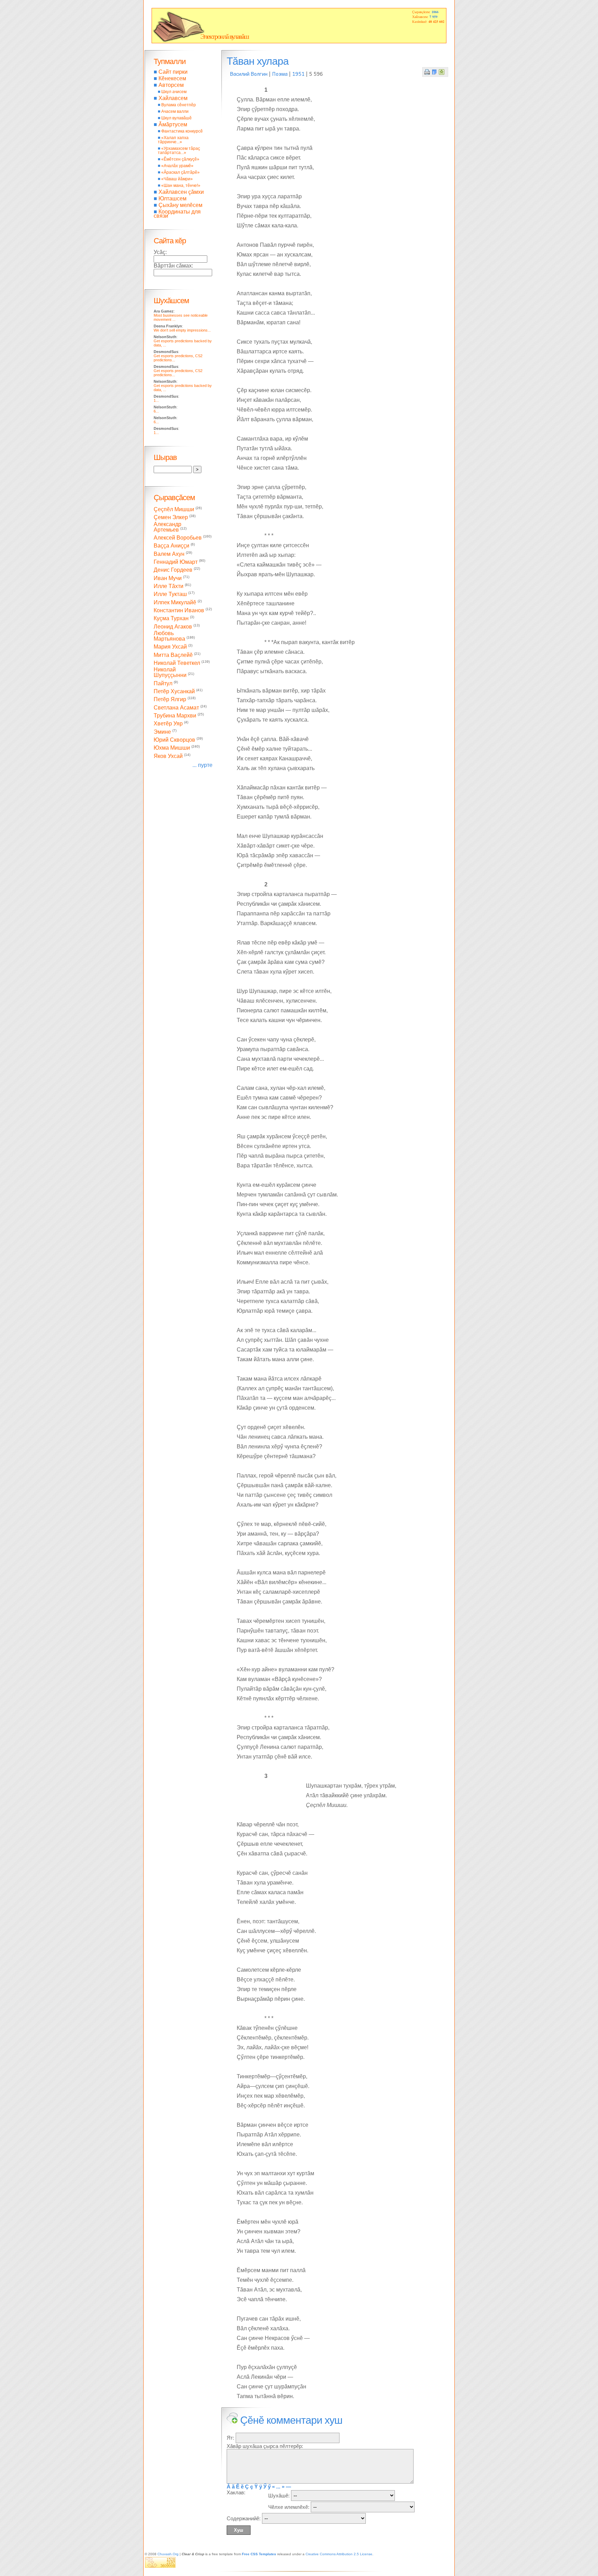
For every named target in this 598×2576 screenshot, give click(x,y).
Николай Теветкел (177, 663)
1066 (435, 12)
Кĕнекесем (172, 78)
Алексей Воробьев (178, 538)
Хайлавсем (173, 98)
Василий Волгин (249, 74)
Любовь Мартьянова (169, 636)
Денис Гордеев (173, 570)
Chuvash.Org (168, 2554)
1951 (298, 74)
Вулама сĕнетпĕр (179, 105)
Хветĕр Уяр (168, 724)
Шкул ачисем (174, 92)
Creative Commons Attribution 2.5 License (339, 2554)
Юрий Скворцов (174, 740)
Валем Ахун (169, 554)
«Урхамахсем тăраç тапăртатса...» (179, 151)
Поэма (280, 74)
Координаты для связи (177, 214)
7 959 (433, 17)
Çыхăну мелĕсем (180, 205)
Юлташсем (173, 198)
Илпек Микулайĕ (175, 602)
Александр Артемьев (167, 527)
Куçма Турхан (171, 619)
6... (156, 411)
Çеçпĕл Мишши (174, 509)
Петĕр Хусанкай (174, 691)
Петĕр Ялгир (170, 700)
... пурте (202, 765)
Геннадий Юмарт (176, 562)
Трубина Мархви (175, 716)
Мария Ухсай (170, 647)
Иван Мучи (168, 578)
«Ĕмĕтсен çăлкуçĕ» (180, 159)
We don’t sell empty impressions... (182, 330)
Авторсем (171, 85)
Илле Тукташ (170, 594)
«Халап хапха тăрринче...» (173, 140)
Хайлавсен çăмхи (181, 192)
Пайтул (163, 683)
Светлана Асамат (176, 708)
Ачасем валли (175, 111)
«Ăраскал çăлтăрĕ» (180, 172)
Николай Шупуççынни (170, 672)
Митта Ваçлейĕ (173, 655)
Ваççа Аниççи (171, 546)
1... (156, 400)
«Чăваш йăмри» (177, 179)
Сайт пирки (173, 72)
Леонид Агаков (173, 627)
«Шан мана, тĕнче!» (181, 186)
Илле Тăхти (169, 586)
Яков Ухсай (168, 756)
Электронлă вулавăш (224, 36)
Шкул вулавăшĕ (176, 118)
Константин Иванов (179, 610)
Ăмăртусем (173, 124)
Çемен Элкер (171, 518)
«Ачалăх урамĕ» (177, 166)
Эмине (162, 732)
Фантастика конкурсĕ (182, 131)
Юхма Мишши (172, 748)
